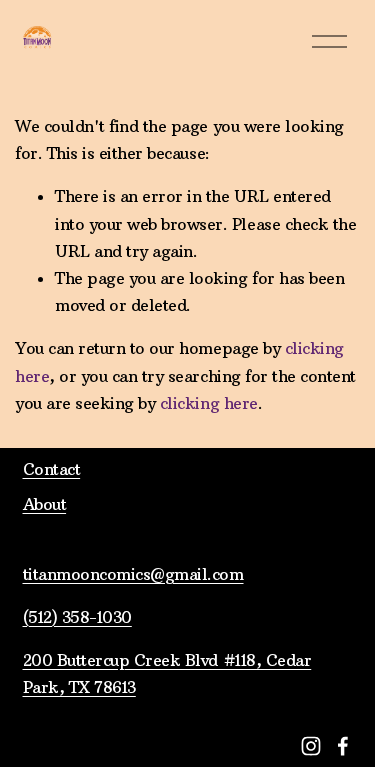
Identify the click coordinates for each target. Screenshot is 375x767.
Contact (52, 469)
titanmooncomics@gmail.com (133, 574)
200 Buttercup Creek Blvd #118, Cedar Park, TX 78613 (167, 673)
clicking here (209, 403)
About (45, 504)
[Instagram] (311, 746)
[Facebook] (343, 746)
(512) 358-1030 (77, 617)
